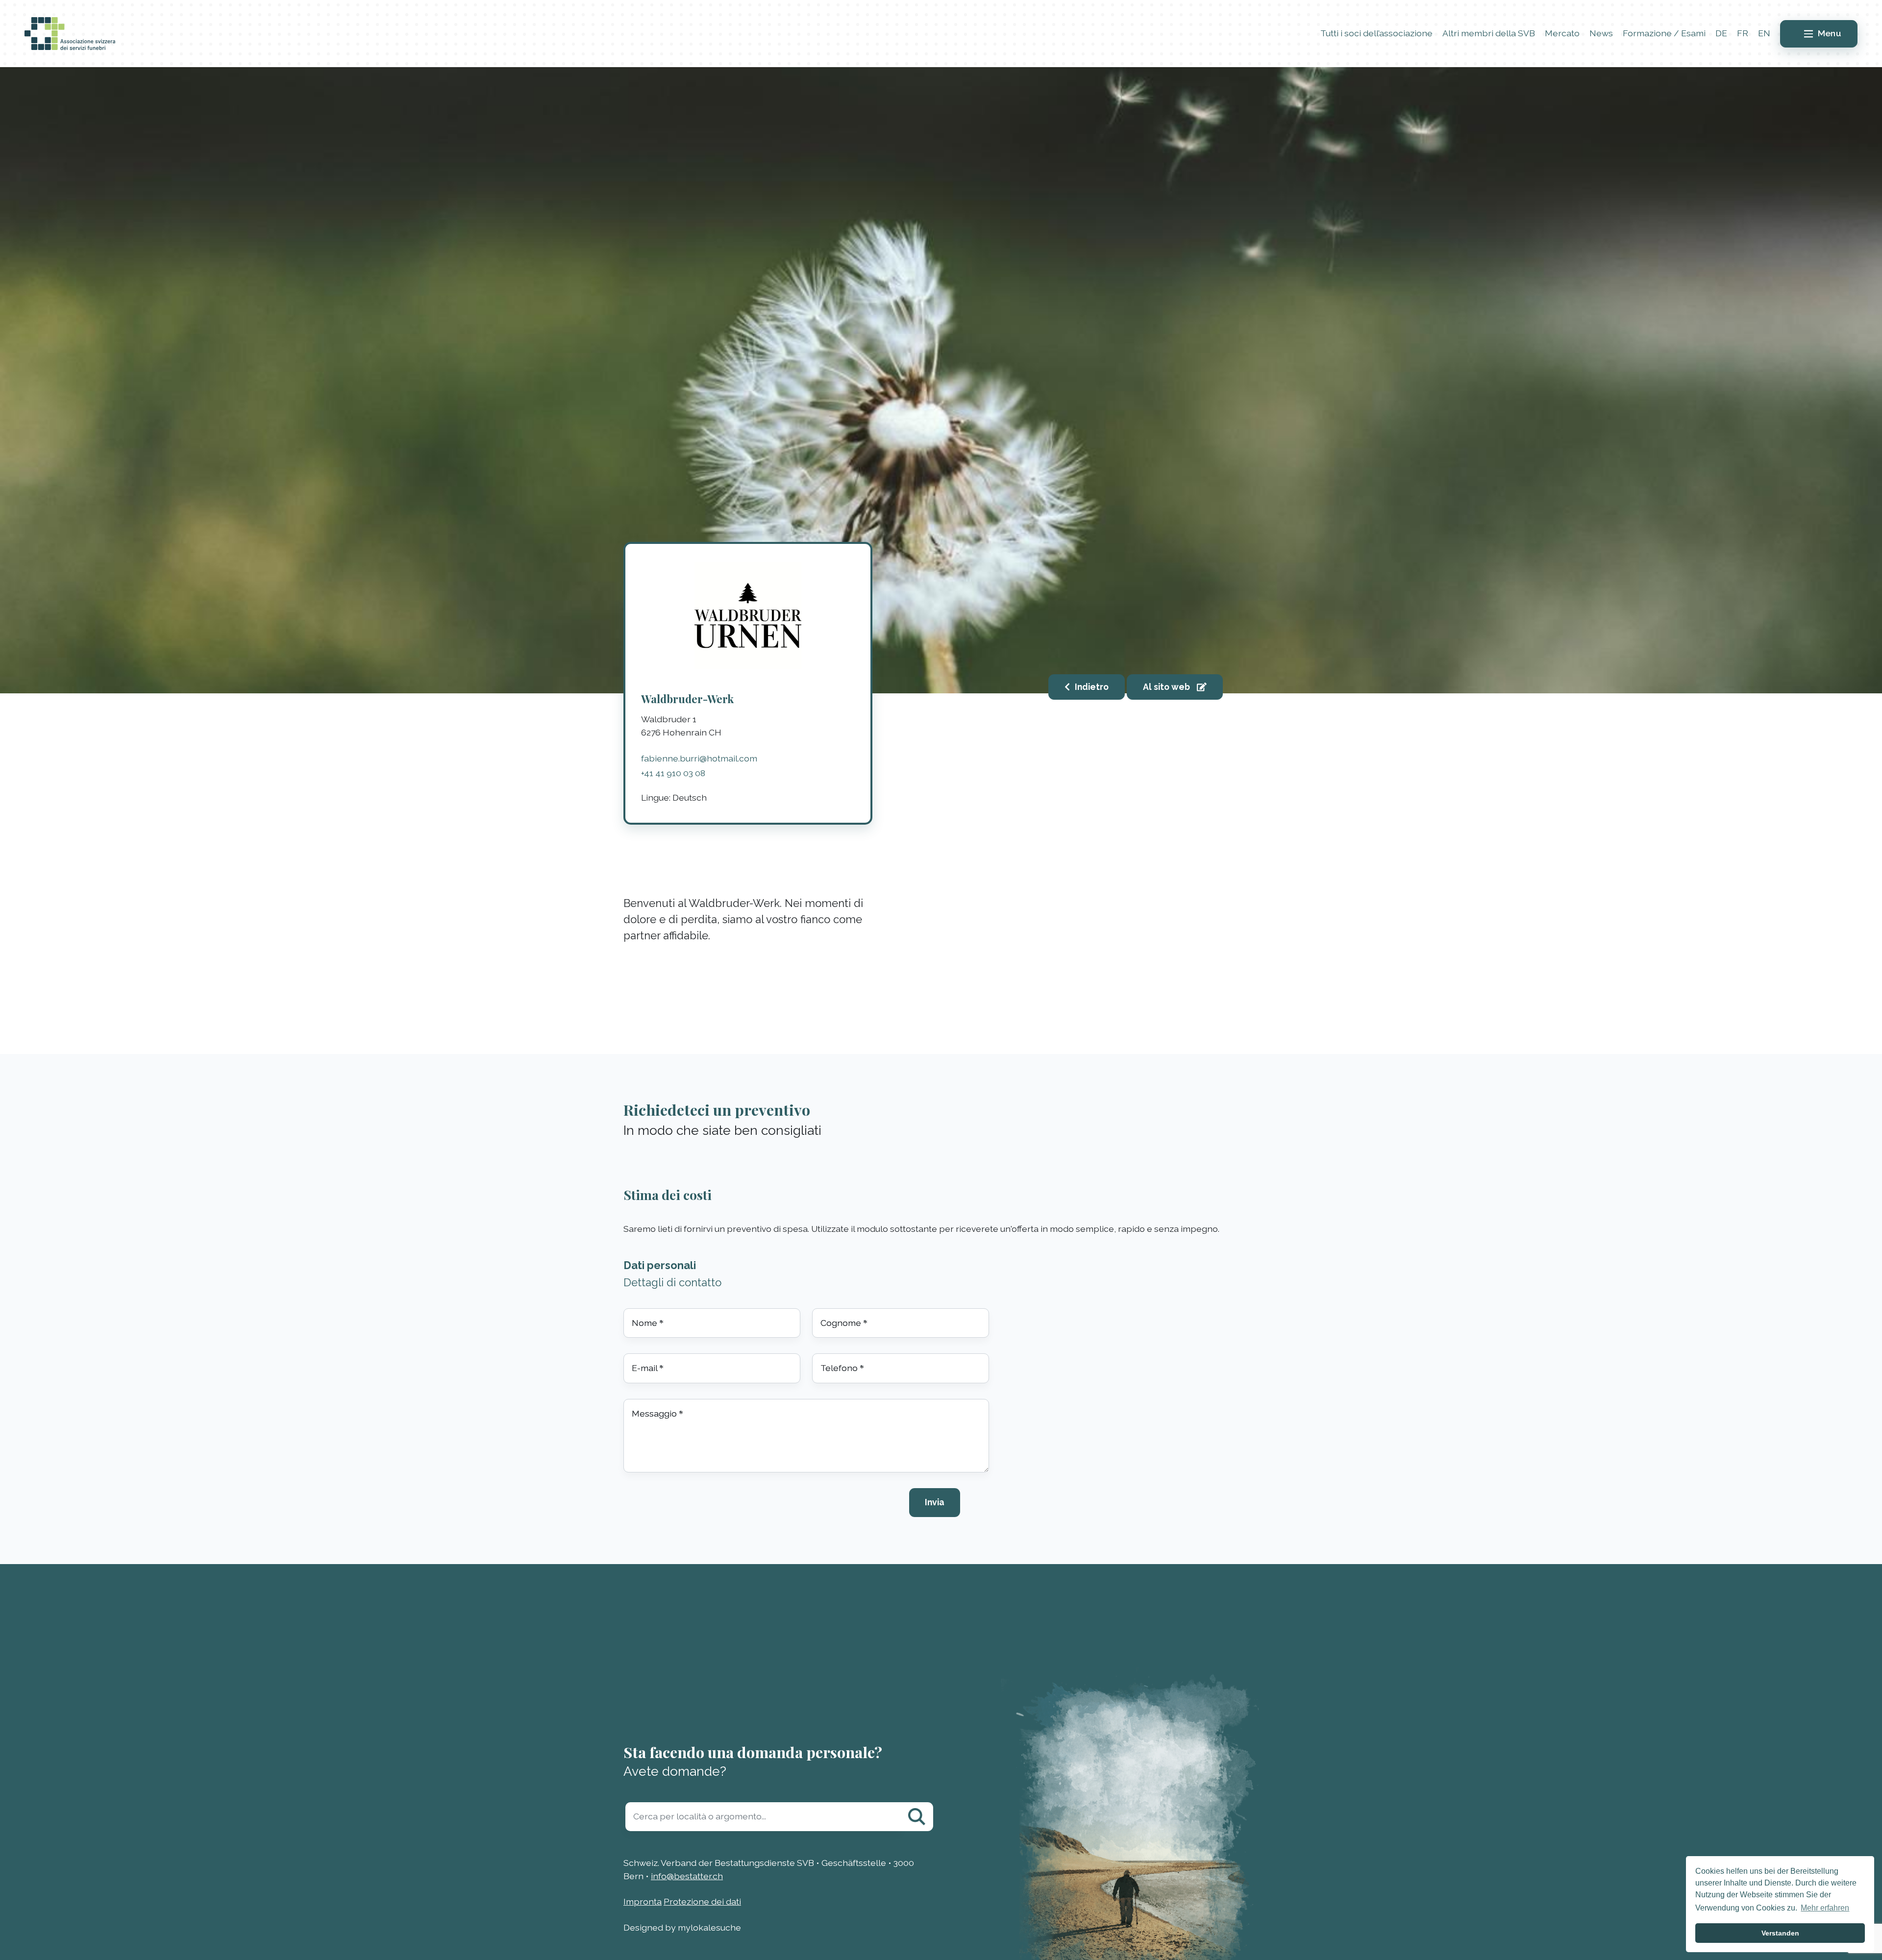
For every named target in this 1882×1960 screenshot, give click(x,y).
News (1601, 33)
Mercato (1562, 33)
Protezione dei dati (702, 1901)
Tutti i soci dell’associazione (1376, 33)
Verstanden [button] (1780, 1933)
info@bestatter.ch (687, 1876)
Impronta (643, 1901)
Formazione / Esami (1664, 33)
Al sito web (1167, 687)
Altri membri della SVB (1489, 33)
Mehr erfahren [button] (1825, 1908)
